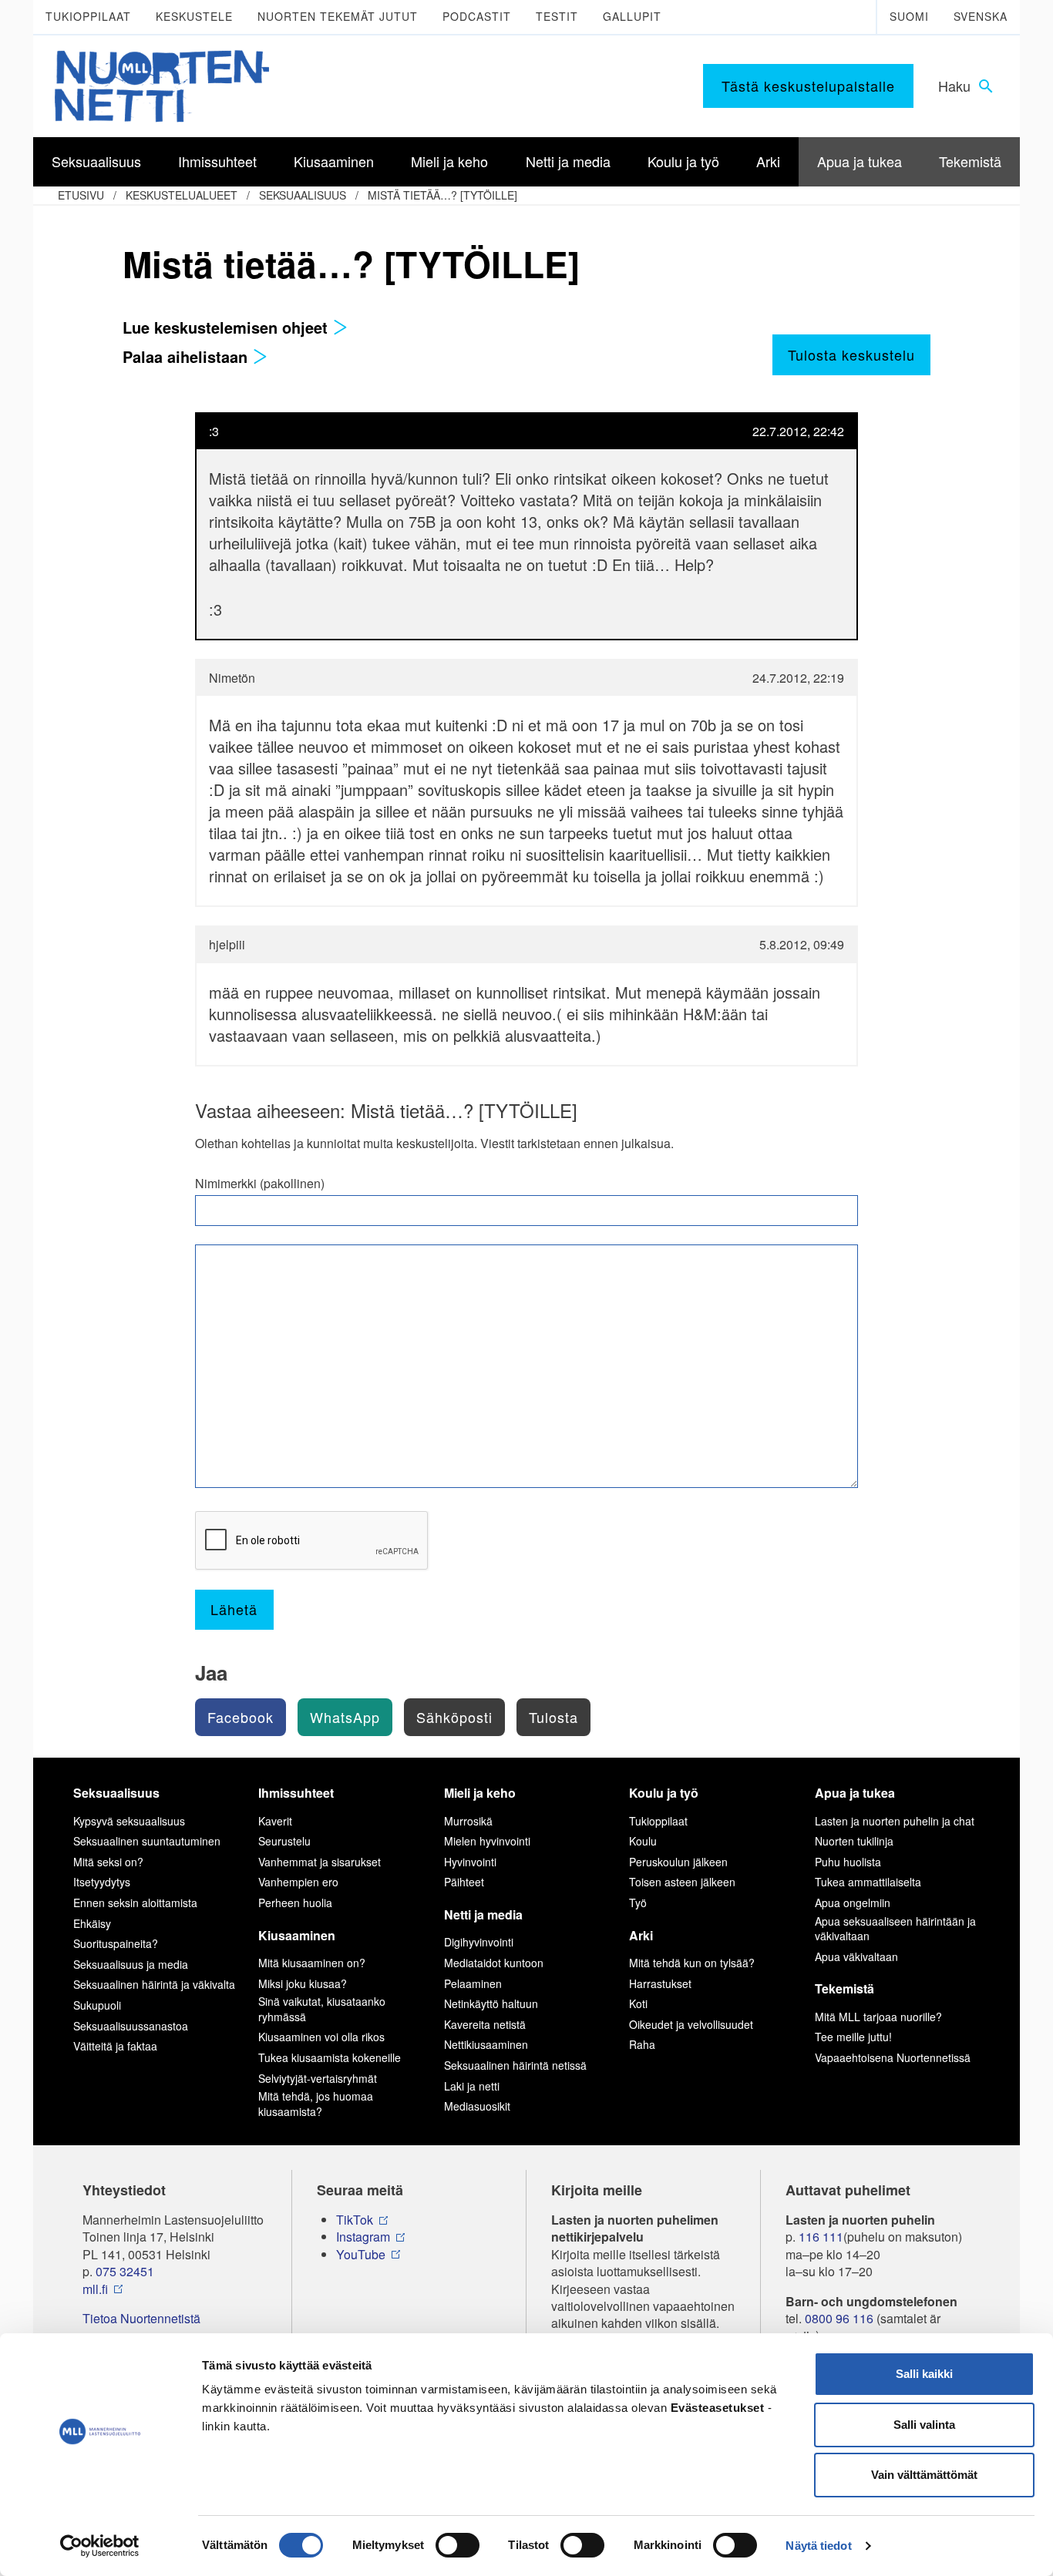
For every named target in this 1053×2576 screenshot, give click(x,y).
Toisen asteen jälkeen (682, 1882)
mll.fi (95, 2289)
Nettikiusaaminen (486, 2044)
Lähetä (234, 1609)
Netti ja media (483, 1914)
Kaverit (275, 1821)
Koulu (643, 1841)
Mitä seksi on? (108, 1862)
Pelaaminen (473, 1983)
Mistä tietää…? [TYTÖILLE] (442, 195)
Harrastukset (660, 1983)
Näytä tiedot (818, 2546)
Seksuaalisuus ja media (131, 1964)
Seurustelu (284, 1841)
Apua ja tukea (855, 1793)
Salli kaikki (924, 2374)
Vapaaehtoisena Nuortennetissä (893, 2057)
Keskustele (194, 16)
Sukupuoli (97, 2005)
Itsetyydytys (102, 1882)
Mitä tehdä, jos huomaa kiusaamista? (316, 2104)
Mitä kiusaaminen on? (312, 1963)
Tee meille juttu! (853, 2037)
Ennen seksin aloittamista (135, 1903)
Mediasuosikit (477, 2106)
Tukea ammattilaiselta (868, 1882)
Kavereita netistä (485, 2024)
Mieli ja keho (480, 1793)
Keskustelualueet (182, 195)
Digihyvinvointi (479, 1942)
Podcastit (477, 16)
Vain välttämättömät (924, 2475)
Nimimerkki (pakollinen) (260, 1184)
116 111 (821, 2237)
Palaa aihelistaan (187, 356)
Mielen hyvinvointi (487, 1841)
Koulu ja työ (664, 1793)
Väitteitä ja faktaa (115, 2046)
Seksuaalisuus (303, 195)
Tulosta (553, 1717)
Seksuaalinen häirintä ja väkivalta (154, 1984)
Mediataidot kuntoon (494, 1963)
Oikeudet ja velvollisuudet (691, 2024)
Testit (557, 16)
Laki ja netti (472, 2086)
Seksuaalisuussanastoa (131, 2026)
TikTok (355, 2220)
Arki (641, 1935)
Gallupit (632, 16)
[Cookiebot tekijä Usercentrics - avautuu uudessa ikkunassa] (100, 2546)
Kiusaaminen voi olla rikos (321, 2037)
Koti (638, 2003)
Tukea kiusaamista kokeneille (330, 2057)
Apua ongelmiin (853, 1903)
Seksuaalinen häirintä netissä (515, 2065)
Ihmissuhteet (296, 1793)
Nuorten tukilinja (854, 1841)
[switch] (458, 2545)
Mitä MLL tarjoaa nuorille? (878, 2017)
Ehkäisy (92, 1923)
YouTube (361, 2255)
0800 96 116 (839, 2319)
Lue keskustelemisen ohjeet (227, 327)
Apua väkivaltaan (856, 1956)
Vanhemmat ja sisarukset (320, 1862)
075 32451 (125, 2272)
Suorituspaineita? (116, 1943)
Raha (642, 2044)
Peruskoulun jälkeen (678, 1862)
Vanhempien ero (298, 1882)
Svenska (981, 16)
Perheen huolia (295, 1903)
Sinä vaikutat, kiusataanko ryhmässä (322, 2009)
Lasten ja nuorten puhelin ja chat (895, 1821)
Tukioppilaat (88, 16)
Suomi (909, 16)
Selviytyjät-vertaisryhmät (318, 2078)
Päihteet (464, 1882)
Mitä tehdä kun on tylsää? (692, 1963)
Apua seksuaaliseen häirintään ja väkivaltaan (895, 1929)
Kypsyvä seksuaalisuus (129, 1821)
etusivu (81, 195)
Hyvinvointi (470, 1862)
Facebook (241, 1717)
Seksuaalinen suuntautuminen (147, 1841)
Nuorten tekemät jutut (338, 16)
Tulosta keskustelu (851, 354)
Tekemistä (844, 1988)
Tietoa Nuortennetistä (141, 2319)
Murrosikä (468, 1821)
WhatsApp (345, 1717)
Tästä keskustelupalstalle (808, 86)
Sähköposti (454, 1717)
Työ (638, 1903)
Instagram (363, 2237)
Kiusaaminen (297, 1935)
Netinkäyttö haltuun (491, 2003)
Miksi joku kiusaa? (303, 1983)
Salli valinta (924, 2425)
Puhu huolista (848, 1862)
